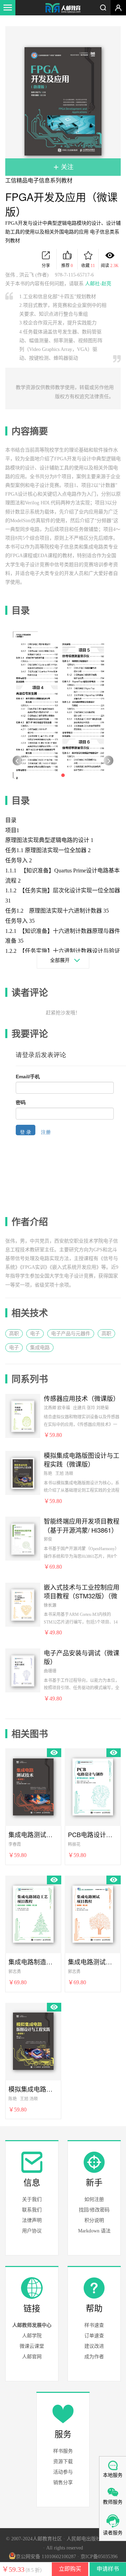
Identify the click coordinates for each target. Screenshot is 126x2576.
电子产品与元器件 (71, 1334)
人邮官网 (32, 2357)
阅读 (110, 266)
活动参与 (63, 2472)
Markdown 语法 (94, 2231)
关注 (66, 167)
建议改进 (94, 2346)
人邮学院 (32, 2336)
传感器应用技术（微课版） (82, 1398)
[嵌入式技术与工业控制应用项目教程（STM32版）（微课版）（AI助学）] (23, 1604)
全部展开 (60, 960)
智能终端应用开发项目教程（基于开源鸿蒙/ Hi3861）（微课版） (82, 1525)
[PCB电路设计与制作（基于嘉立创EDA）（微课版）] (93, 1786)
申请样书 (108, 2569)
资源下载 (63, 2462)
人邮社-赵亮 (98, 284)
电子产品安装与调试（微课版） (82, 1657)
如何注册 (94, 2199)
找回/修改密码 (94, 2210)
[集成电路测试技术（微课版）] (33, 1786)
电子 (35, 1334)
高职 (14, 1334)
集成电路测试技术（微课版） (33, 1834)
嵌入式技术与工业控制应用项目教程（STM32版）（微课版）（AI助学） (82, 1591)
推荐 (67, 266)
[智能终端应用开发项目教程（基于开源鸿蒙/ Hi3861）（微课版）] (23, 1538)
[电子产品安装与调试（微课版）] (23, 1670)
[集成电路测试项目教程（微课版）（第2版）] (93, 1913)
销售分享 (63, 2483)
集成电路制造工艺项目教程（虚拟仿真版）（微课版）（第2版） (33, 1962)
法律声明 (32, 2220)
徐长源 (50, 1605)
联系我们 (32, 2210)
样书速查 (94, 2325)
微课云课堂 (32, 2346)
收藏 (88, 266)
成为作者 (94, 2357)
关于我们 (32, 2199)
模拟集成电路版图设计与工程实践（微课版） (82, 1460)
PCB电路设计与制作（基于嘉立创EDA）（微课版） (93, 1834)
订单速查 (94, 2336)
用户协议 (32, 2231)
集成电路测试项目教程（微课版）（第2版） (93, 1962)
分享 (46, 266)
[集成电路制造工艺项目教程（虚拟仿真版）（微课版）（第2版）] (33, 1913)
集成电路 (40, 1348)
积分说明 (94, 2220)
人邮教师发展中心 (32, 2325)
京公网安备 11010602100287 (46, 2557)
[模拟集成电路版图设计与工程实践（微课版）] (23, 1473)
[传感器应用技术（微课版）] (23, 1416)
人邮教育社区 (63, 8)
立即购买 (70, 2569)
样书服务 (63, 2451)
